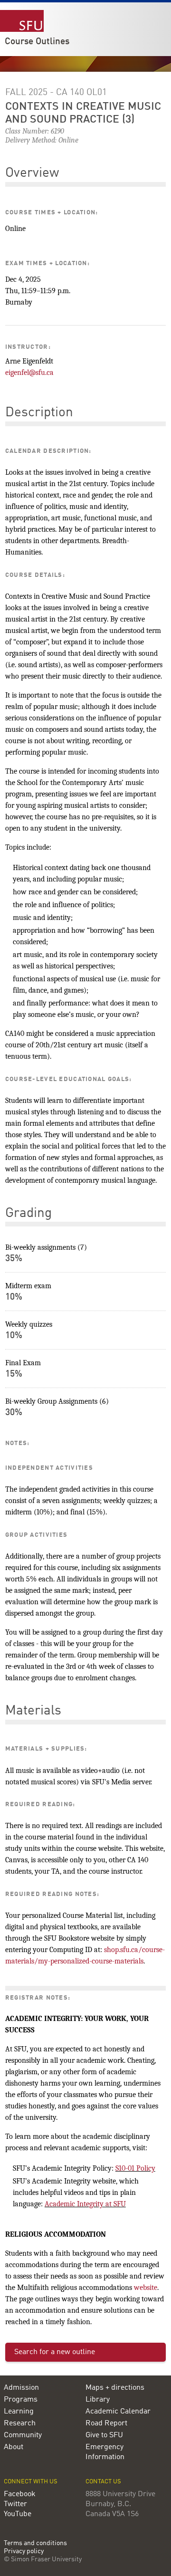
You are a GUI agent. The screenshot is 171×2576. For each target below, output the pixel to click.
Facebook (20, 2494)
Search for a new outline (55, 2352)
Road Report (106, 2423)
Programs (21, 2400)
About (14, 2447)
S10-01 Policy (135, 2168)
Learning (19, 2412)
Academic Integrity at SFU (85, 2204)
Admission (21, 2388)
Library (98, 2400)
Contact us (103, 2482)
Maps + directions (115, 2388)
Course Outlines (37, 42)
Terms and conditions (35, 2543)
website (146, 2288)
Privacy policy (24, 2552)
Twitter (15, 2504)
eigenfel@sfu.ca (29, 373)
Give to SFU (104, 2435)
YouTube (18, 2514)
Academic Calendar (118, 2412)
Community (23, 2435)
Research (20, 2423)
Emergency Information (105, 2452)
